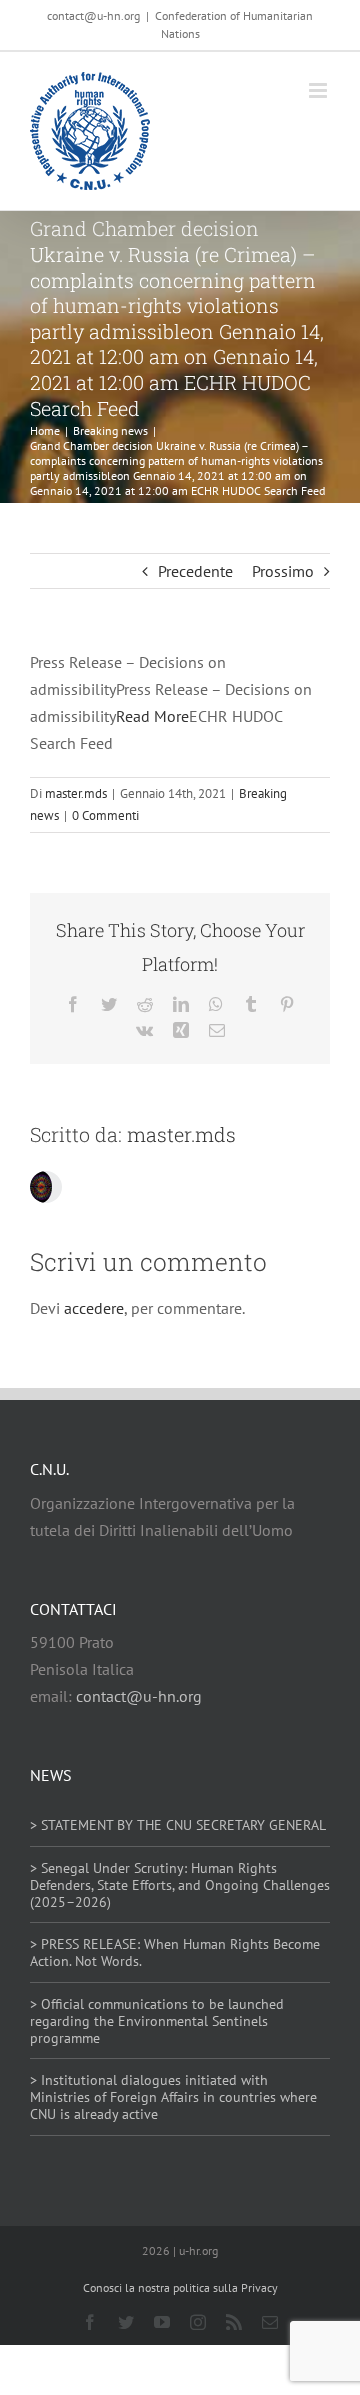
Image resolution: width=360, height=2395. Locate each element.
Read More (152, 716)
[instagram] (198, 2322)
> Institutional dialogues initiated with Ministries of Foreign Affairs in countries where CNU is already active (173, 2097)
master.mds (76, 793)
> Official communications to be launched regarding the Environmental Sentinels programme (157, 2021)
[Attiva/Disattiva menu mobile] (319, 90)
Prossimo (283, 571)
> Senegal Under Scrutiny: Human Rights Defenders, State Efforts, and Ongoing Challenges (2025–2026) (180, 1885)
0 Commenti (105, 815)
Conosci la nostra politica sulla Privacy (180, 2287)
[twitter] (126, 2322)
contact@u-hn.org (139, 1696)
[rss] (234, 2322)
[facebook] (90, 2322)
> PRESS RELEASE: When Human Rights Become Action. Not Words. (175, 1952)
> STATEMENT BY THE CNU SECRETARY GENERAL (178, 1825)
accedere (94, 1308)
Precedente (195, 571)
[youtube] (162, 2322)
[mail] (270, 2322)
